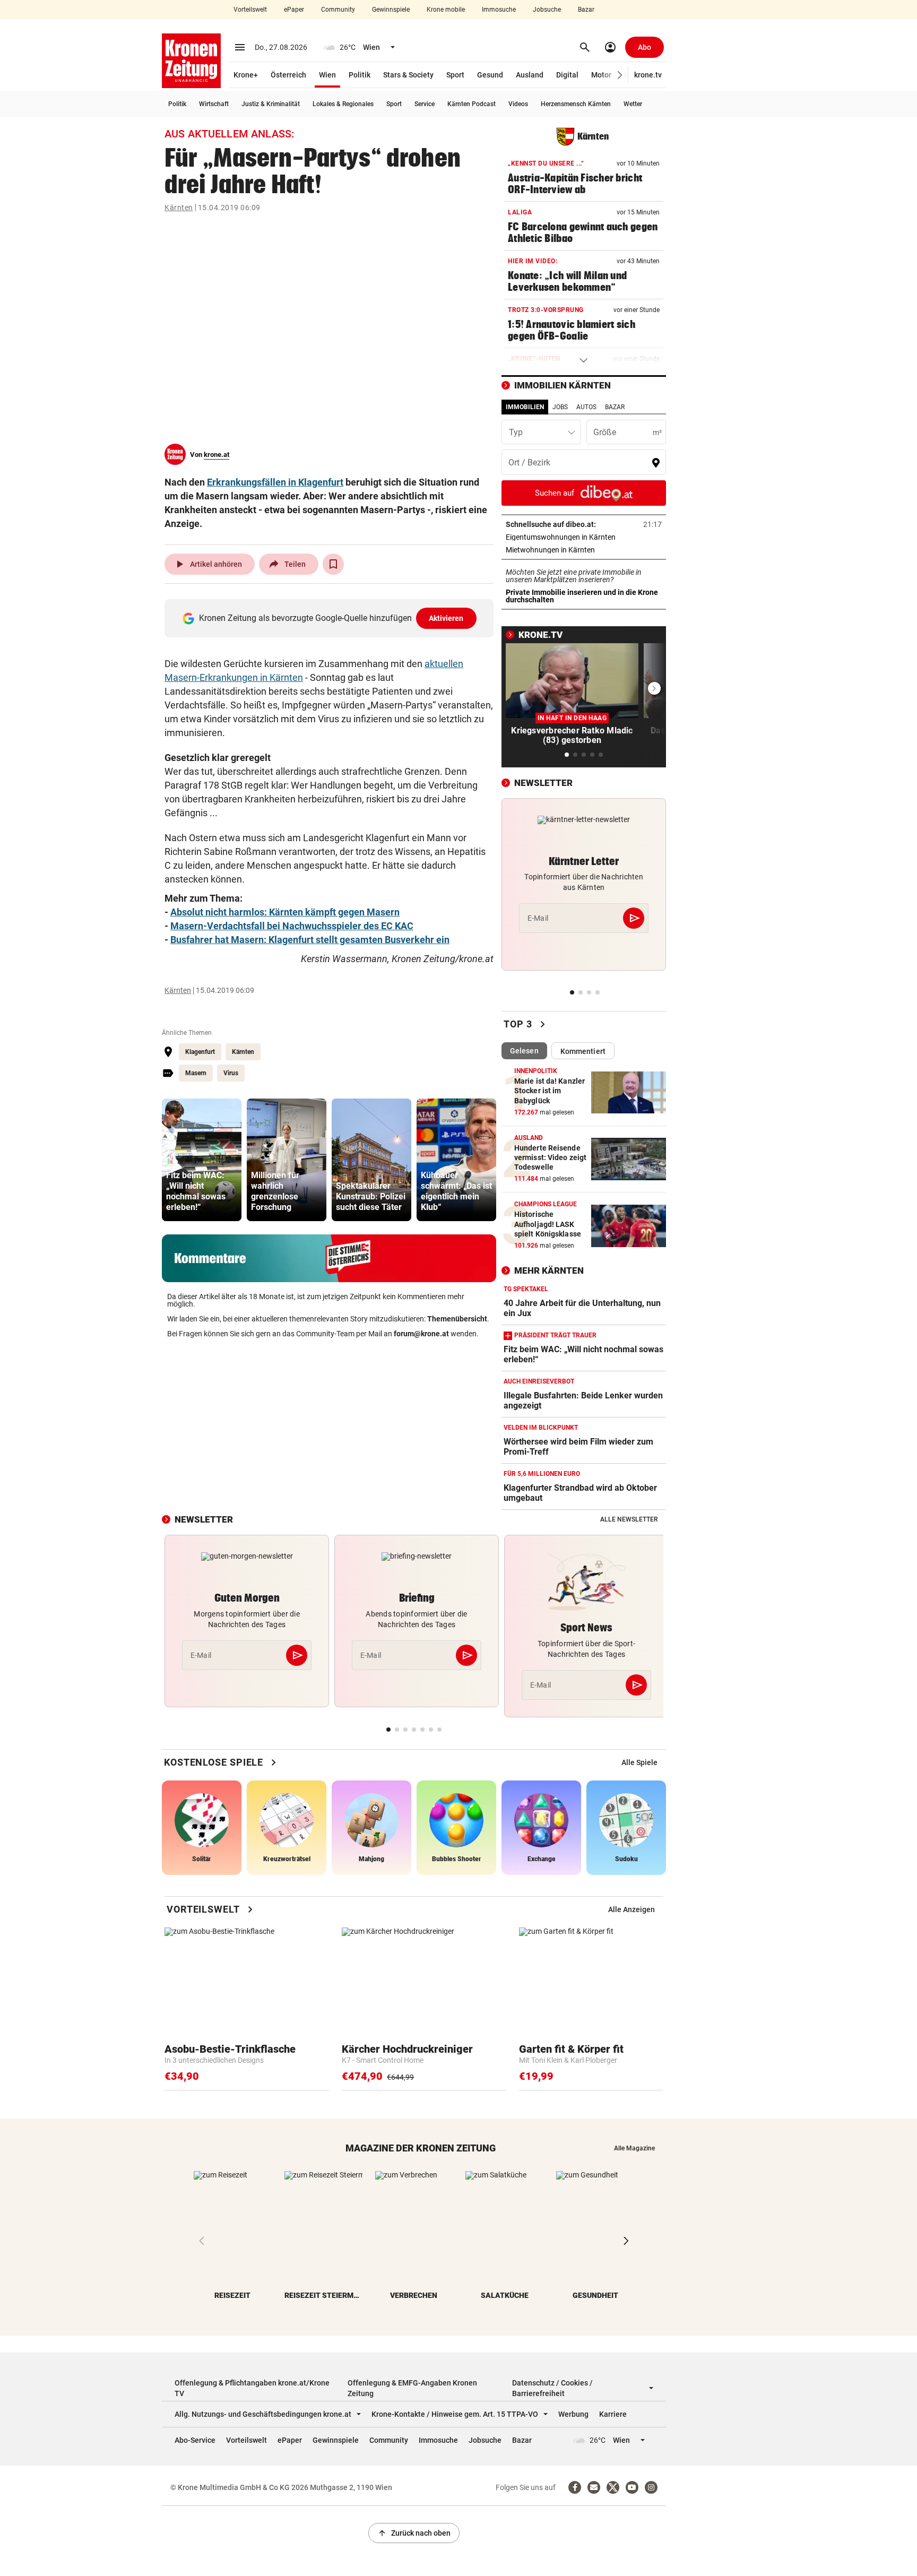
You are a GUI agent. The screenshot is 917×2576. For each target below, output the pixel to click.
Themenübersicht (457, 1319)
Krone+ (246, 75)
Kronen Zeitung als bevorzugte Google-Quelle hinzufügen (331, 618)
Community (338, 10)
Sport (455, 75)
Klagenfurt (200, 1052)
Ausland (530, 75)
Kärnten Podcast (472, 104)
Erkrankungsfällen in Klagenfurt (275, 482)
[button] (620, 75)
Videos (518, 104)
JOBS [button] (560, 407)
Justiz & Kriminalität (271, 104)
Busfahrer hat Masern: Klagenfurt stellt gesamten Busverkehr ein (310, 940)
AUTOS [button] (586, 407)
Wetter (633, 104)
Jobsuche (547, 10)
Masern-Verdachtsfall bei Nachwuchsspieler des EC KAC (292, 926)
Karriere (613, 2414)
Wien (327, 75)
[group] (202, 1160)
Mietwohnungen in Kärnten (583, 550)
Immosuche (499, 10)
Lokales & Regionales (343, 104)
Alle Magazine (634, 2148)
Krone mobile (446, 10)
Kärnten (179, 208)
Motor (601, 75)
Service (425, 104)
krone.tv (648, 75)
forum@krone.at (421, 1334)
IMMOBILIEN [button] (525, 407)
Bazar (586, 10)
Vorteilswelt (250, 10)
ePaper (294, 10)
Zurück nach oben (414, 2533)
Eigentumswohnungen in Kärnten (584, 537)
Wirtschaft (214, 104)
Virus (231, 1073)
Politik (360, 75)
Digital (567, 75)
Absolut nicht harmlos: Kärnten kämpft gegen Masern (285, 912)
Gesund (490, 75)
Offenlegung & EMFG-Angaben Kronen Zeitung (412, 2388)
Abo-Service (195, 2440)
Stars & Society (408, 75)
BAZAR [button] (615, 407)
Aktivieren (446, 618)
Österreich (288, 75)
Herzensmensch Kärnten (576, 104)
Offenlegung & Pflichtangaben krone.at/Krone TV (252, 2388)
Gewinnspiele (391, 10)
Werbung (573, 2414)
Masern (196, 1073)
